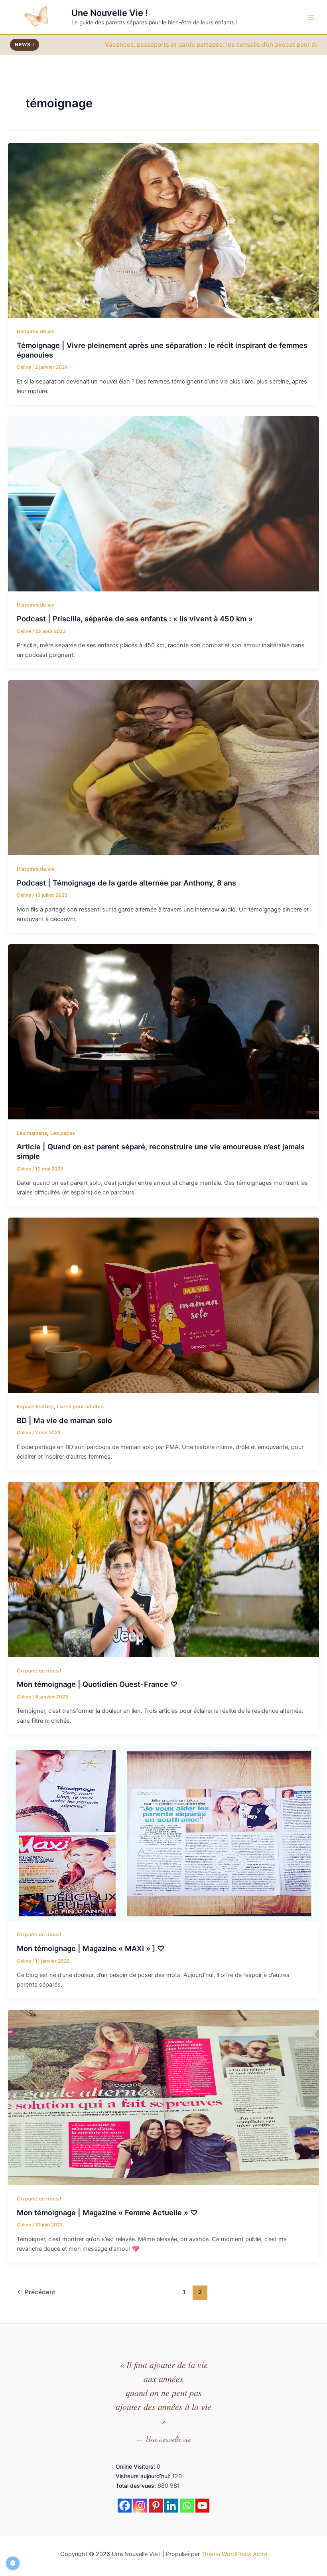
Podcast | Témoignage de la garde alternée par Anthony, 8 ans (126, 883)
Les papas (63, 1133)
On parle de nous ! (39, 1671)
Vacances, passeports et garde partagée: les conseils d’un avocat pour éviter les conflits (137, 44)
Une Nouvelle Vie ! (110, 13)
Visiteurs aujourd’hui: (144, 2476)
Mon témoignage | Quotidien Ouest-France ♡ (97, 1684)
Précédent (36, 2292)
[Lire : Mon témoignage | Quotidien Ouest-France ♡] (163, 1569)
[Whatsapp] (187, 2506)
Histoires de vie (36, 331)
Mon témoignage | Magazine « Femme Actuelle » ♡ (107, 2212)
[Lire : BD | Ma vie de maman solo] (163, 1305)
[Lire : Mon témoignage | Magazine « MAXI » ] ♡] (163, 1833)
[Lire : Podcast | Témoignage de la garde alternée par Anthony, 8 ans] (163, 767)
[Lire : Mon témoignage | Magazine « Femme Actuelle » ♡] (163, 2097)
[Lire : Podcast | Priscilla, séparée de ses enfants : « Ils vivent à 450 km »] (163, 503)
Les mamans (32, 1133)
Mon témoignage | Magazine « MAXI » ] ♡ (91, 1948)
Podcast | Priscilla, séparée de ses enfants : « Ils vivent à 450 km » (135, 619)
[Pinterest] (156, 2506)
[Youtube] (202, 2506)
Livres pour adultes (80, 1407)
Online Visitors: (136, 2466)
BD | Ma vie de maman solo (64, 1420)
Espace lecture (35, 1407)
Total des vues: (137, 2486)
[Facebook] (125, 2506)
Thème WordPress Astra (234, 2554)
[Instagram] (140, 2506)
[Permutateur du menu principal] (311, 17)
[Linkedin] (171, 2506)
